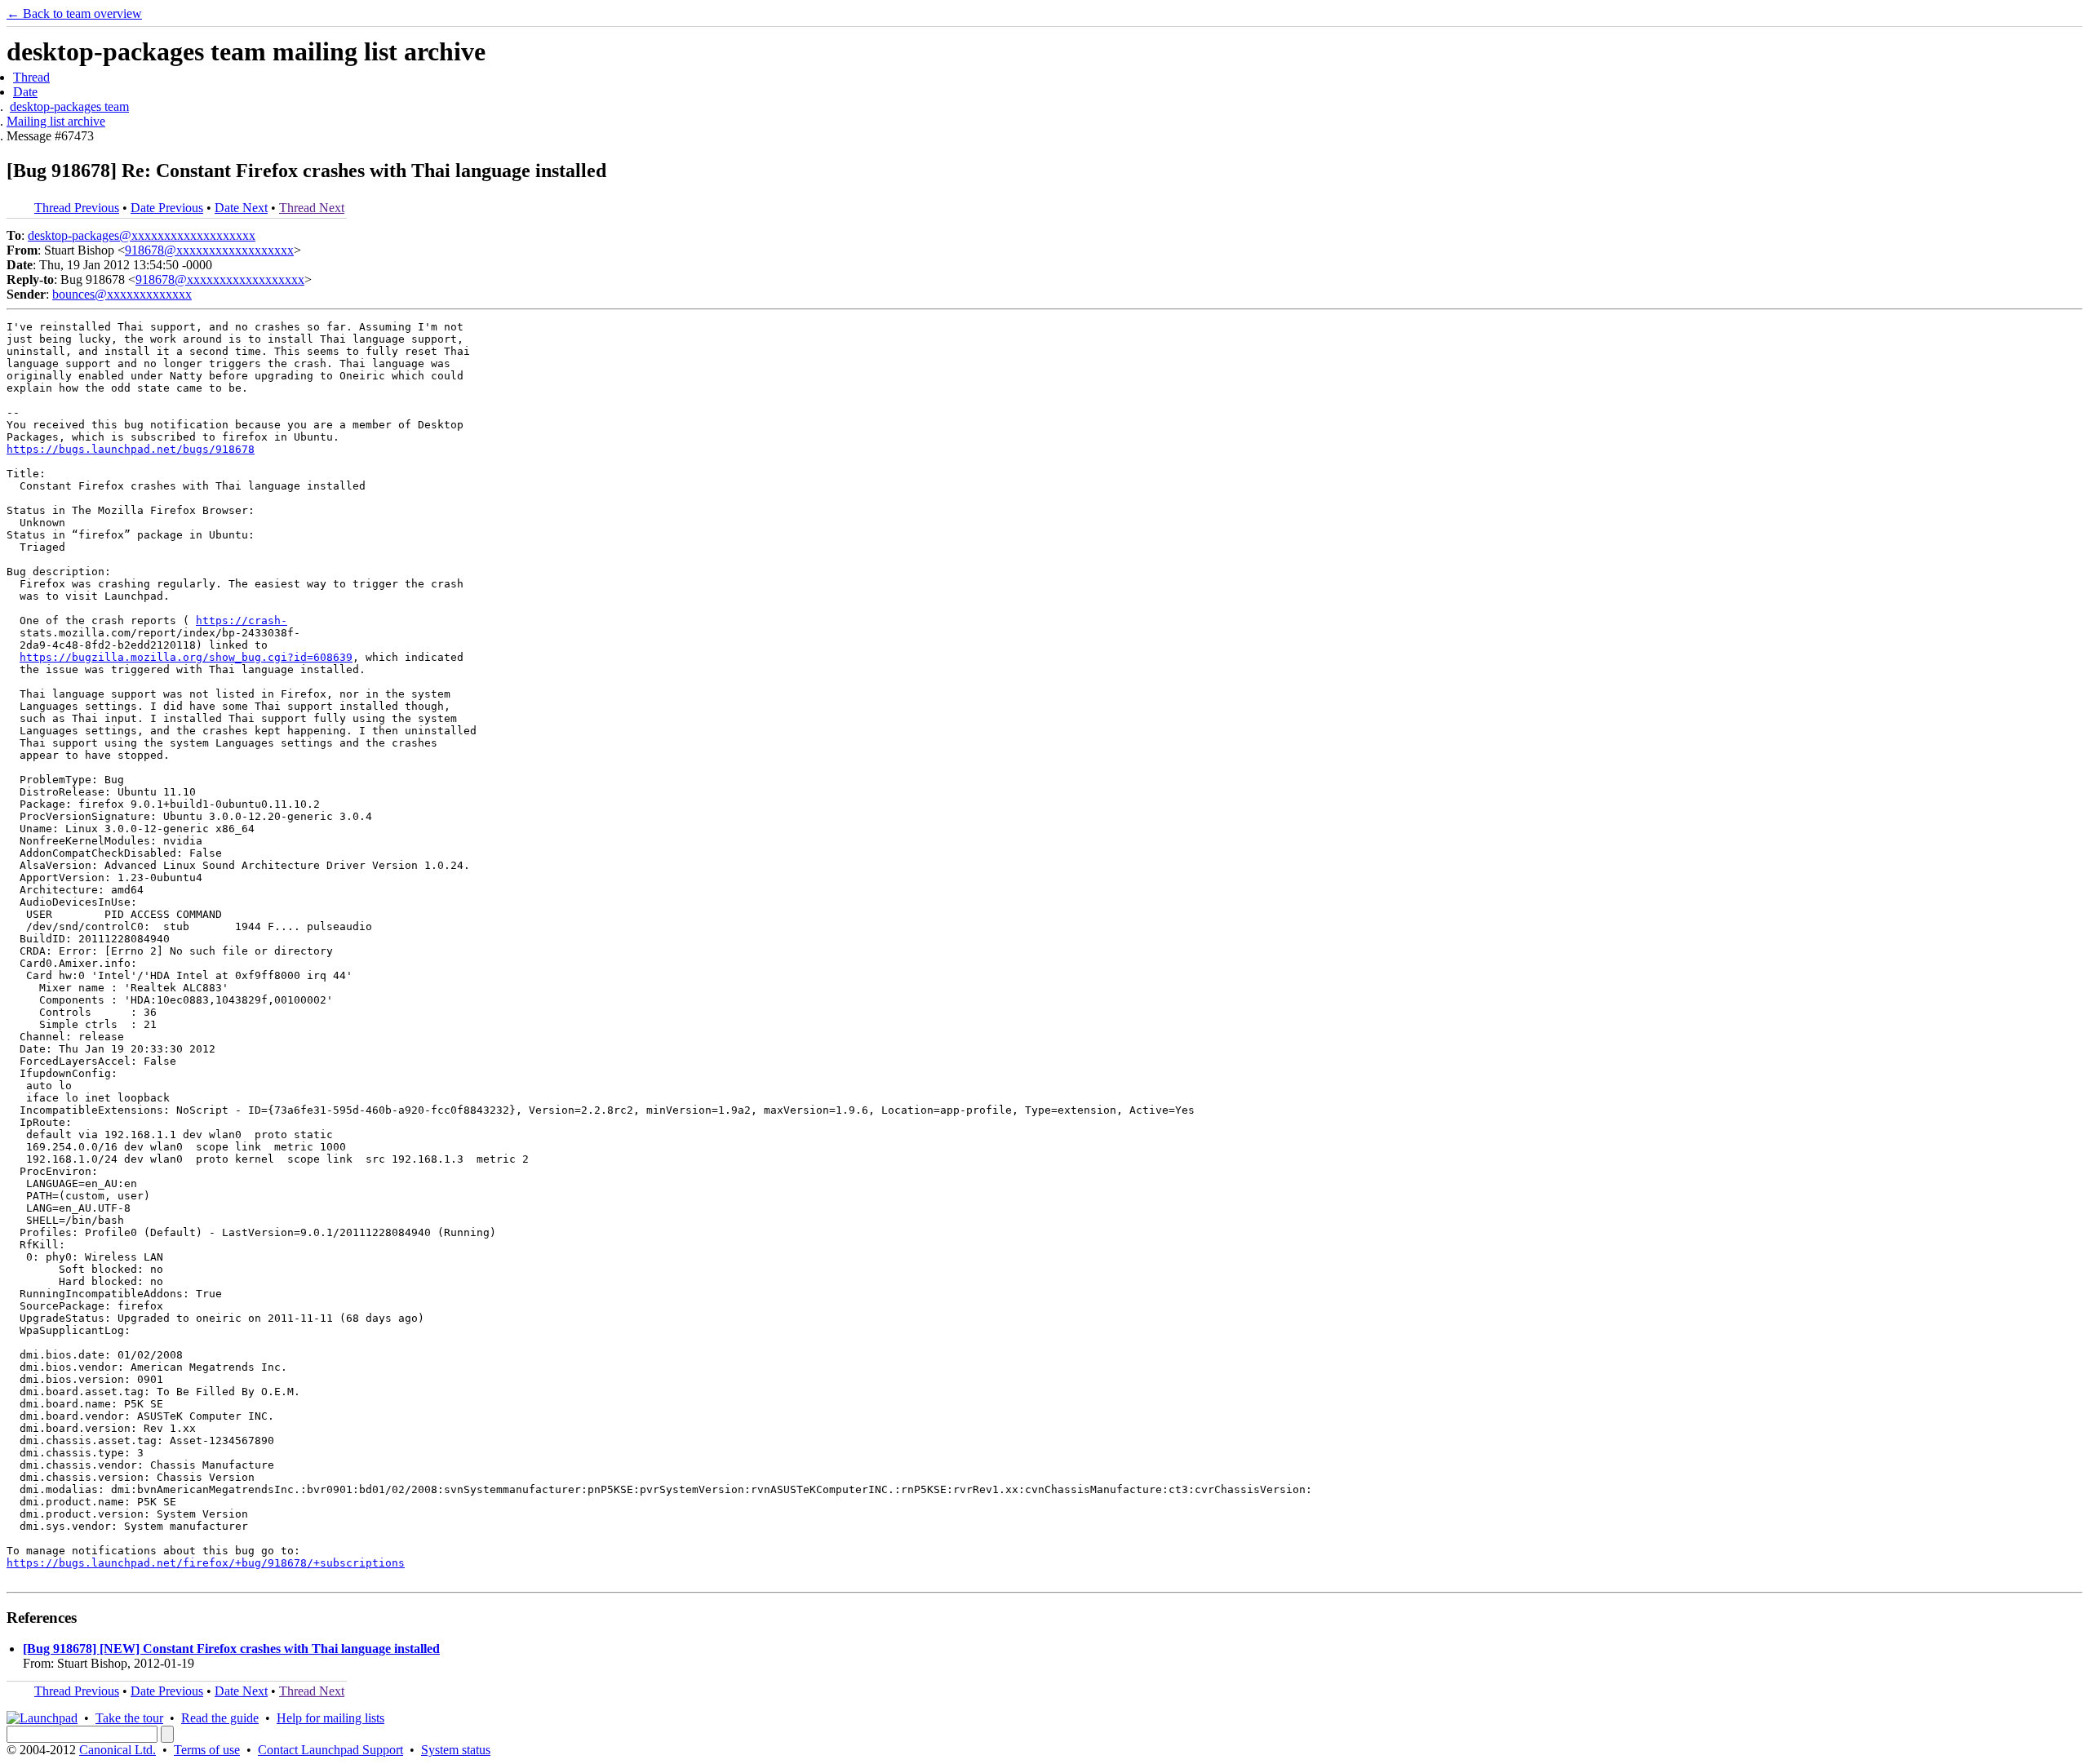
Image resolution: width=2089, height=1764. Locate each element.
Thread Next (312, 208)
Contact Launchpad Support (330, 1750)
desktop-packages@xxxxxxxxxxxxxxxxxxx (142, 235)
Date (25, 92)
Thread (31, 77)
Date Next (241, 208)
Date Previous (167, 208)
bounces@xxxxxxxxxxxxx (122, 294)
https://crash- (242, 621)
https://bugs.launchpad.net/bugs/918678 (131, 449)
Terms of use (207, 1750)
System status (456, 1750)
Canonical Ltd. (118, 1750)
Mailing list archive (56, 121)
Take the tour (129, 1718)
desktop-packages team (69, 106)
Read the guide (220, 1718)
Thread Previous (77, 208)
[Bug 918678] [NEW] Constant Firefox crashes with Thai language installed (231, 1649)
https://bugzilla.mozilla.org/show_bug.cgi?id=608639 (186, 657)
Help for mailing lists (330, 1718)
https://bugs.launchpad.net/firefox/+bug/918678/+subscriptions (206, 1563)
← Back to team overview (74, 13)
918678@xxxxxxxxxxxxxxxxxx (209, 250)
